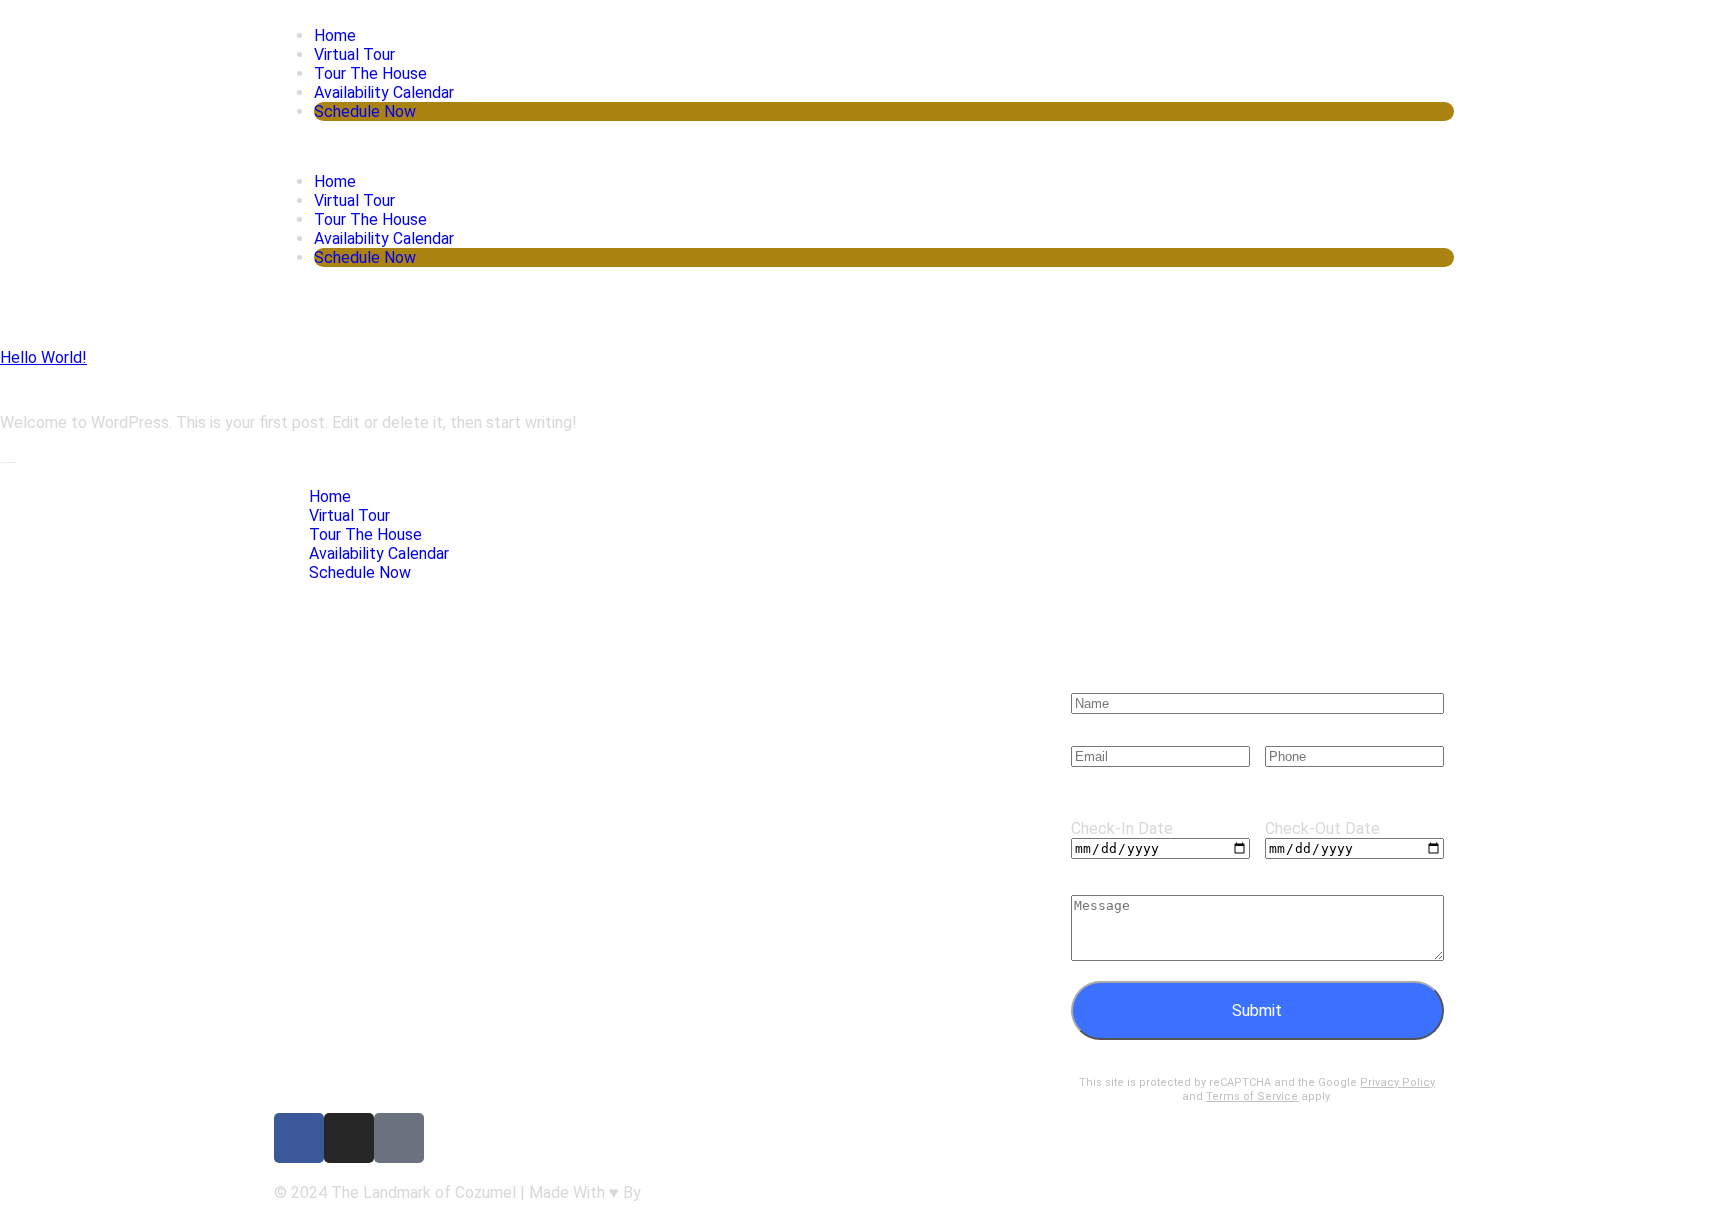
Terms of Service (1252, 1096)
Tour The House (370, 73)
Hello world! (43, 357)
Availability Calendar (384, 92)
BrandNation (688, 1192)
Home (335, 35)
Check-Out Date (1322, 828)
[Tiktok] (399, 1138)
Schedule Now (365, 111)
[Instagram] (349, 1138)
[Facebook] (299, 1138)
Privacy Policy (1397, 1082)
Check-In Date (1122, 828)
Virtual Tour (354, 54)
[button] (864, 146)
